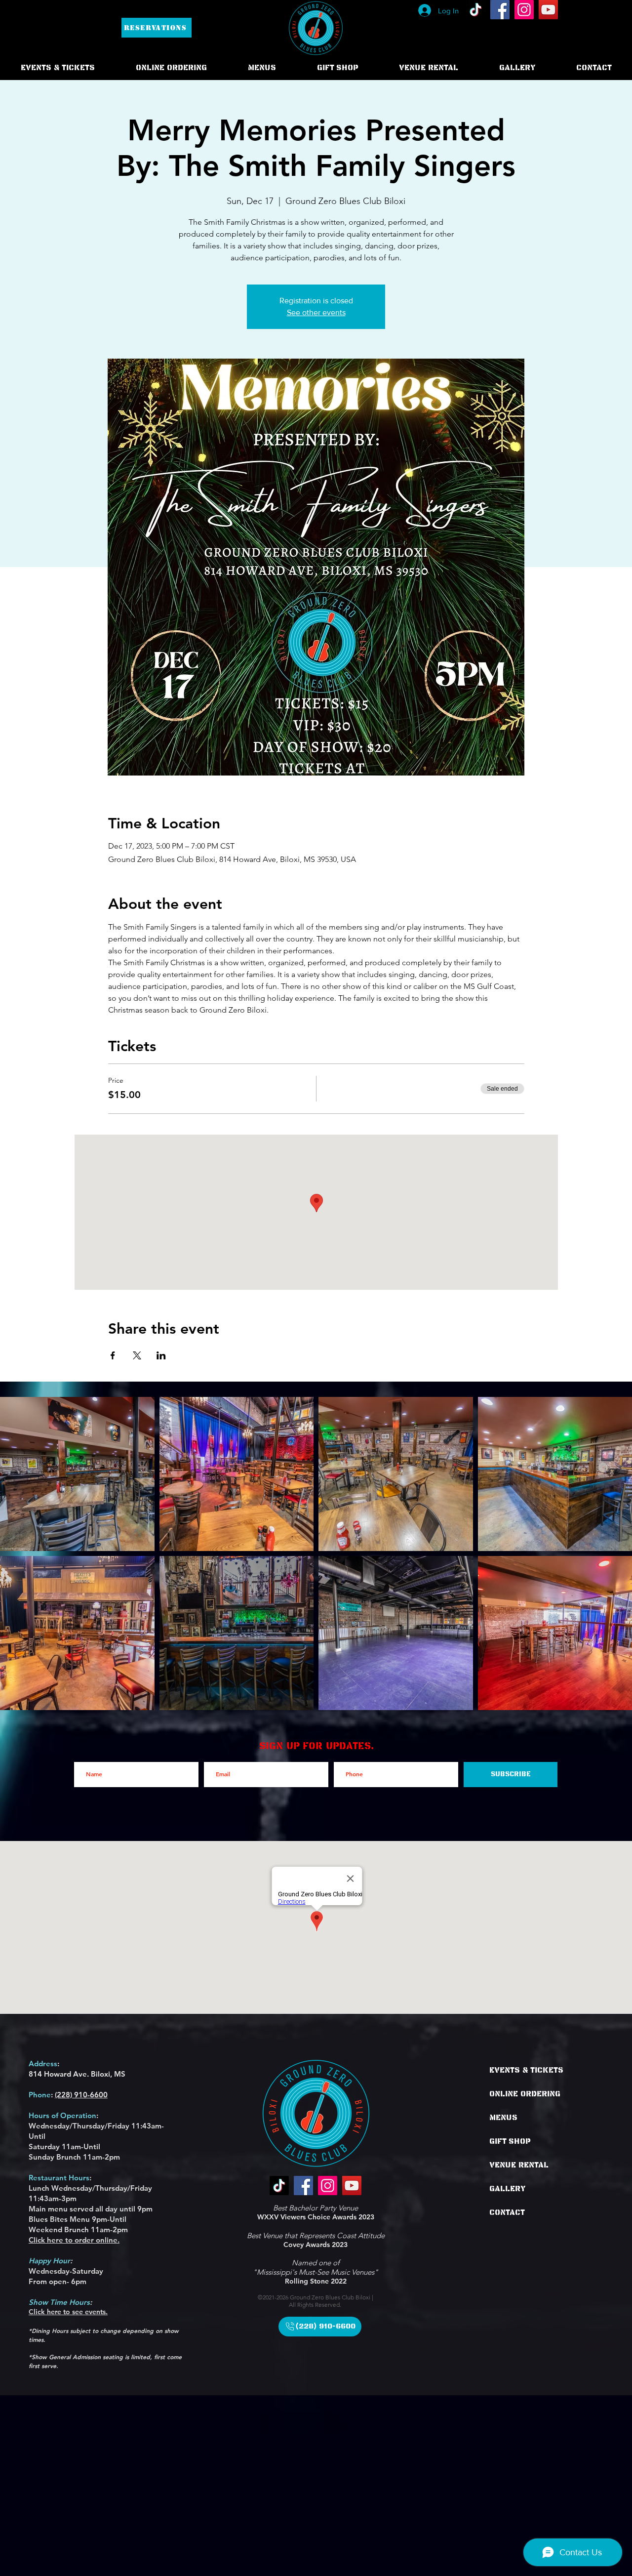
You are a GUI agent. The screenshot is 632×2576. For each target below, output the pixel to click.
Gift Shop (510, 2141)
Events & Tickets (526, 2070)
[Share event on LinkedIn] (161, 1355)
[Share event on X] (137, 1355)
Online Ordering (525, 2094)
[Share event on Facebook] (113, 1355)
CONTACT (507, 2212)
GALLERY (508, 2189)
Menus (503, 2118)
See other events (316, 312)
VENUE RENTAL (519, 2165)
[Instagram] (524, 10)
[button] (171, 68)
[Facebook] (500, 10)
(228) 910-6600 (81, 2095)
